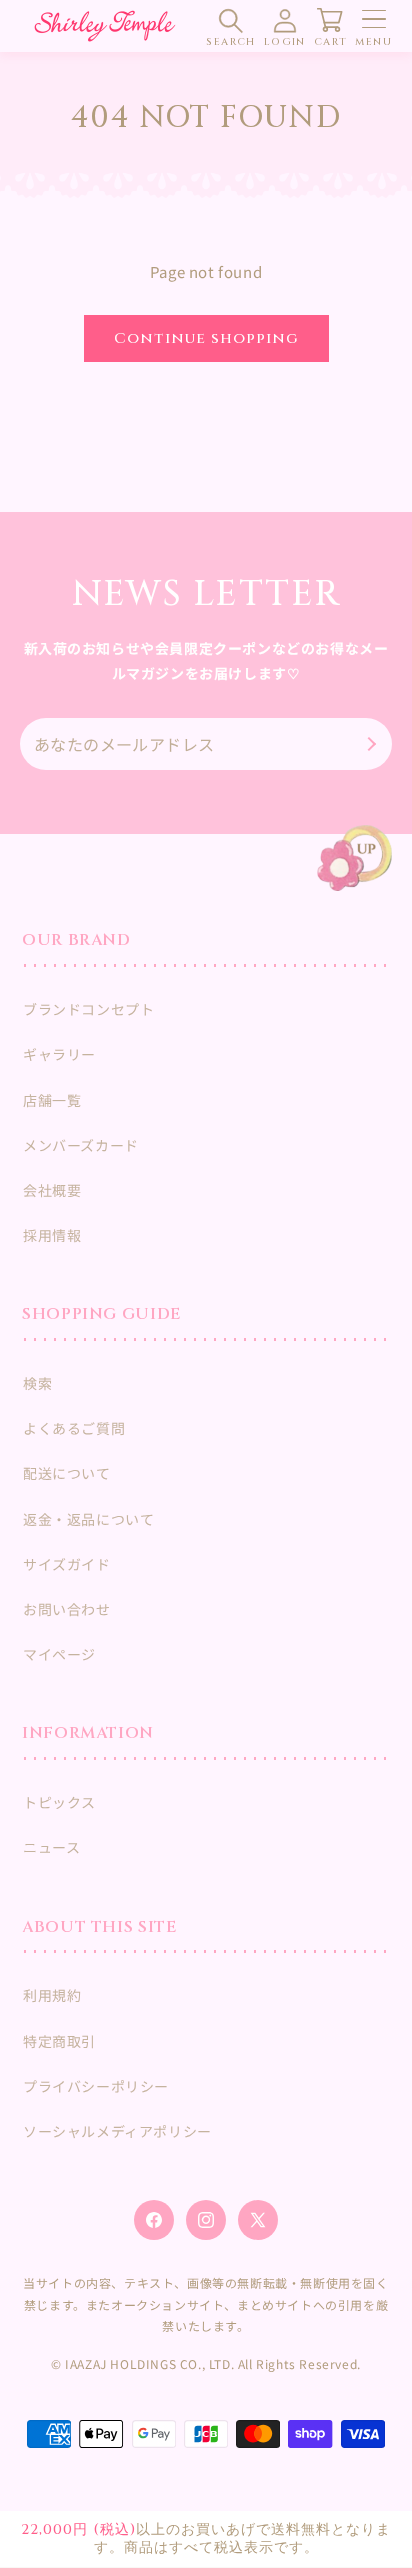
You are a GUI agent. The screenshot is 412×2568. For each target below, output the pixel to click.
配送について (67, 1473)
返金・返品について (88, 1519)
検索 (37, 1383)
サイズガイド (67, 1564)
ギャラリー (59, 1054)
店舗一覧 (52, 1100)
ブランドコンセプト (88, 1009)
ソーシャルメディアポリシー (117, 2131)
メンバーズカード (81, 1145)
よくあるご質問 (74, 1428)
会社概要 (52, 1190)
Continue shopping (206, 338)
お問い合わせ (67, 1609)
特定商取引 (59, 2041)
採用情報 (52, 1235)
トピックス (59, 1802)
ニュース (51, 1847)
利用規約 (52, 1995)
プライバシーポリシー (96, 2086)
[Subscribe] (369, 744)
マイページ (59, 1654)
